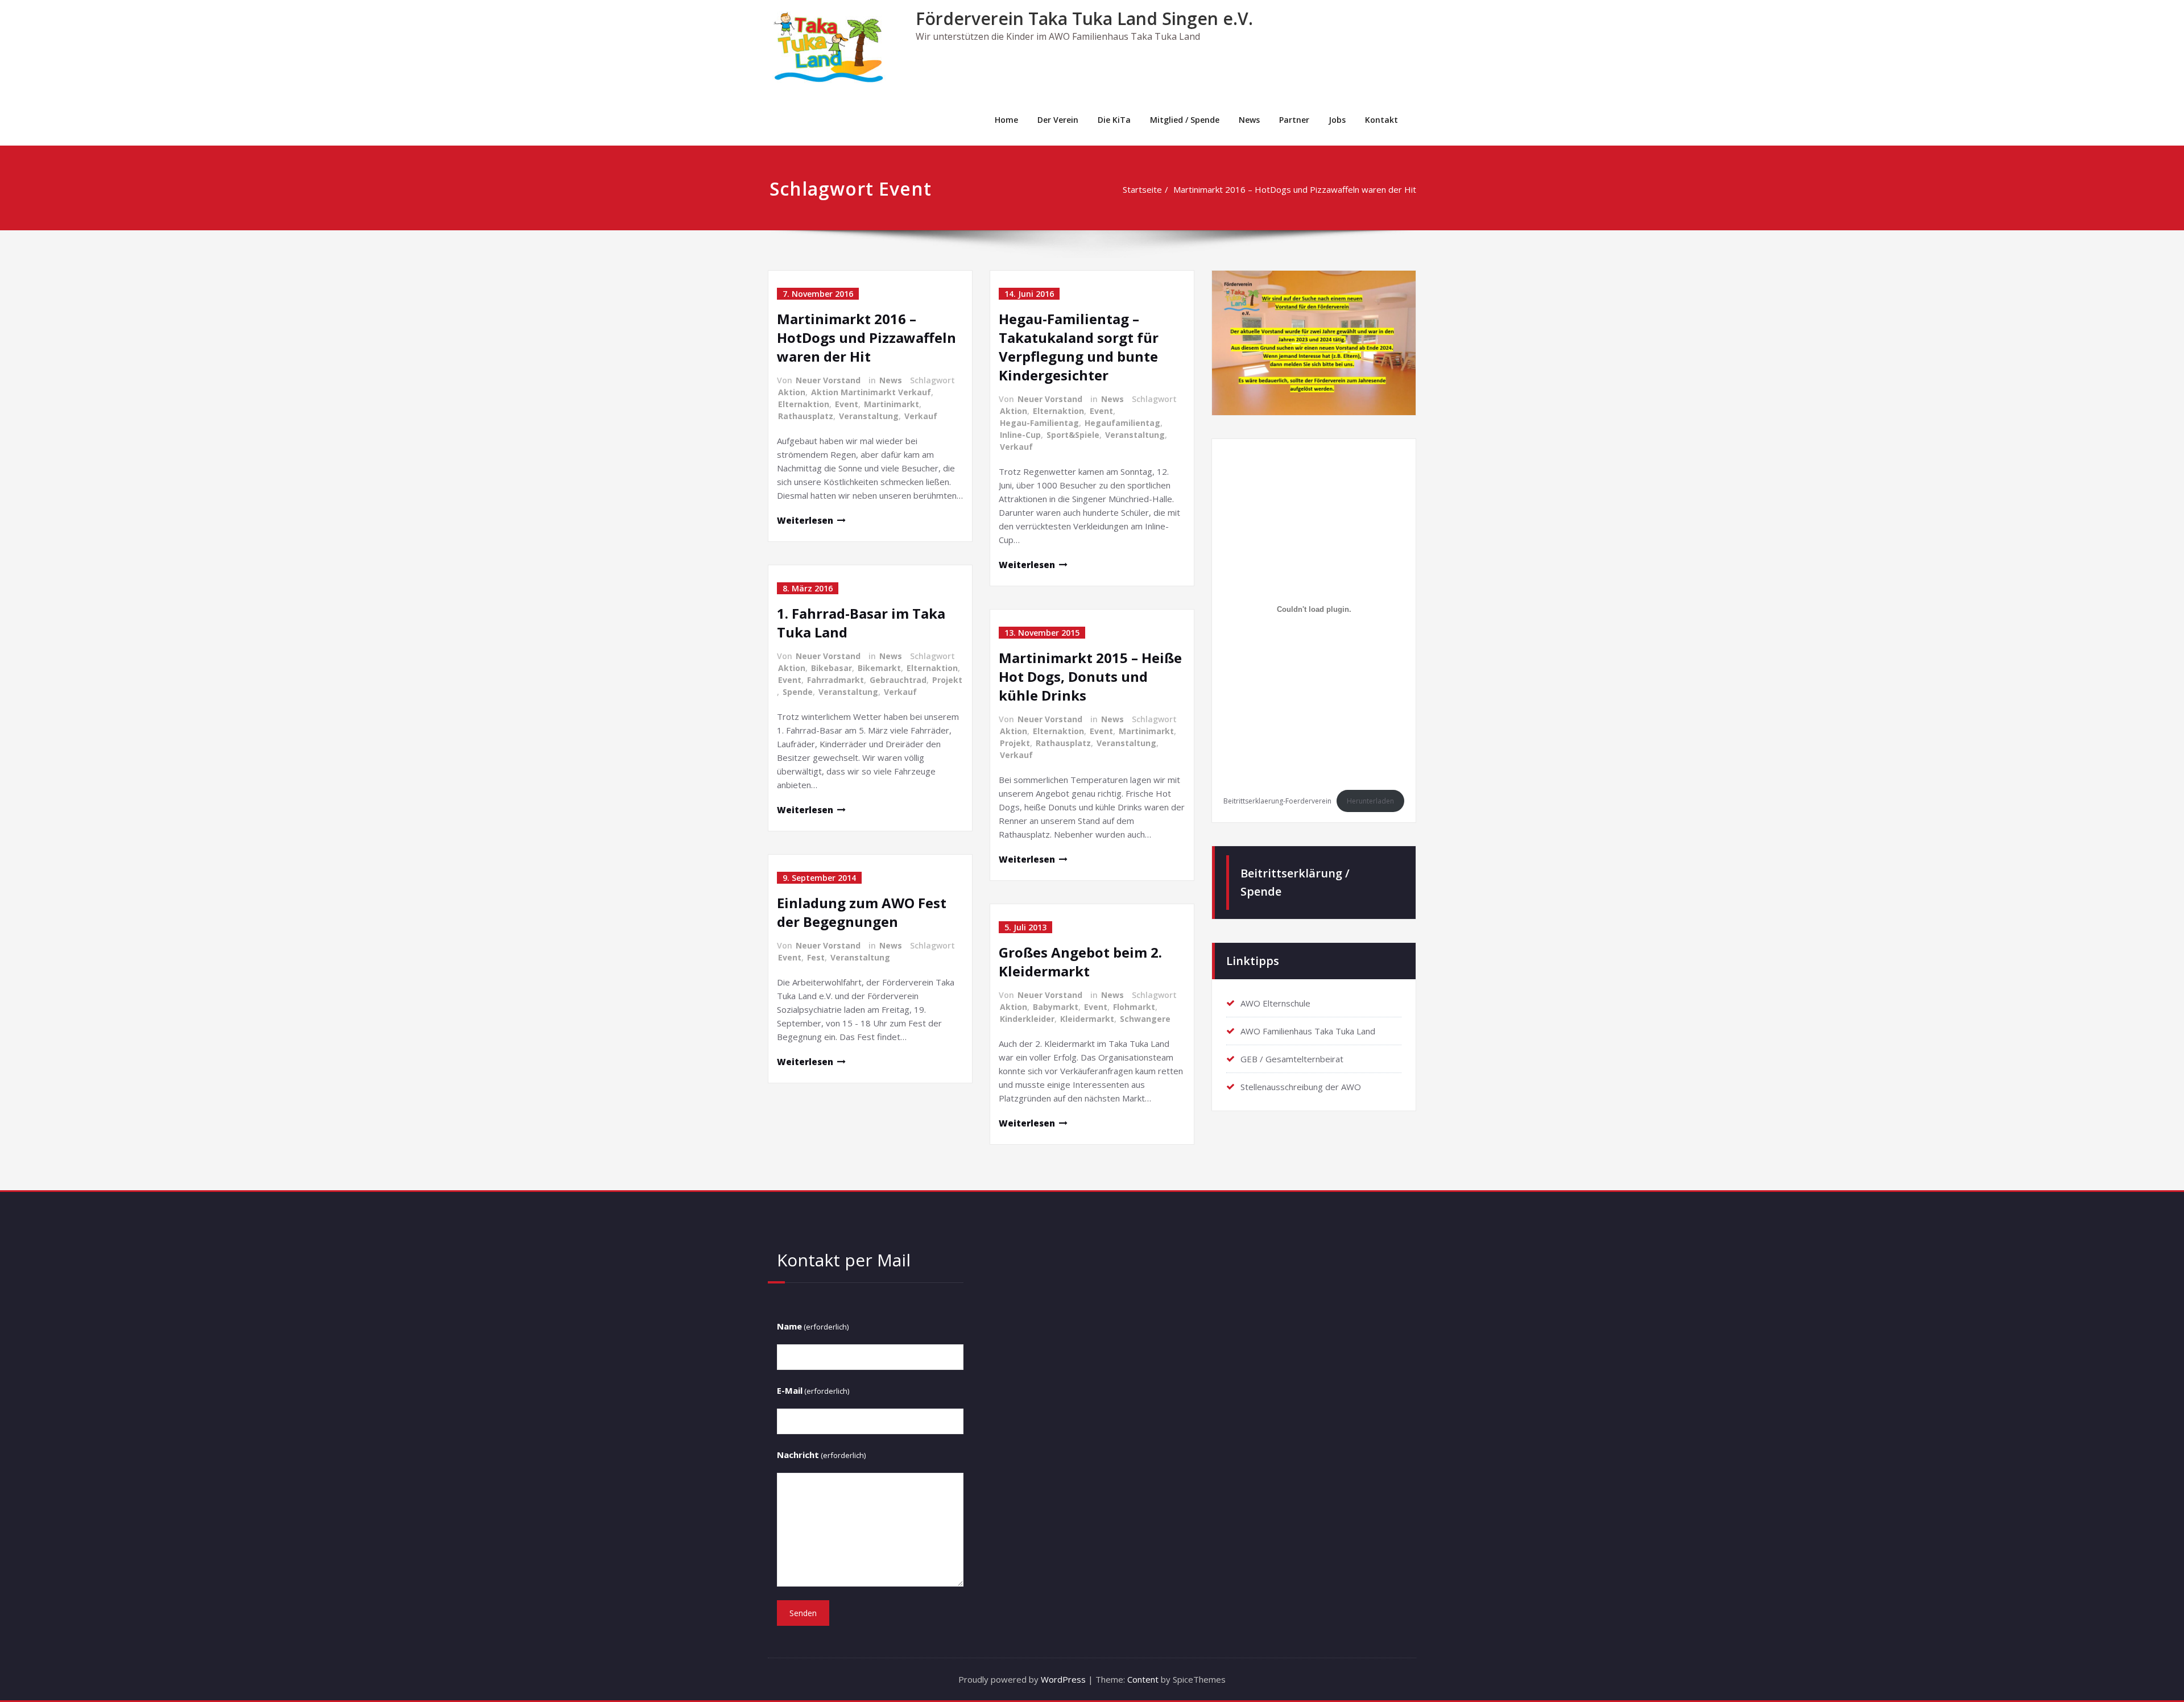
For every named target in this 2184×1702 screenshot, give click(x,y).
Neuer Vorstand (828, 380)
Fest (816, 957)
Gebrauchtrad (898, 680)
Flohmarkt (1134, 1007)
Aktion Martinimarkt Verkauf (871, 392)
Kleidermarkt (1087, 1019)
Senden (803, 1613)
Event (847, 404)
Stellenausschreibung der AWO (1301, 1087)
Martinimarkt (892, 404)
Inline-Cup (1020, 435)
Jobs (1337, 120)
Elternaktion (804, 404)
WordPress (1063, 1679)
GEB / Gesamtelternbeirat (1292, 1059)
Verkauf (921, 416)
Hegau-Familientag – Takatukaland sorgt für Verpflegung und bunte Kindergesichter (1079, 347)
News (1249, 120)
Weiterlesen (805, 520)
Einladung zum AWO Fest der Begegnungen (862, 912)
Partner (1294, 120)
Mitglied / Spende (1185, 120)
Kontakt (1381, 120)
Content (1143, 1679)
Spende (798, 692)
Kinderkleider (1027, 1019)
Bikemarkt (879, 668)
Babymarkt (1056, 1007)
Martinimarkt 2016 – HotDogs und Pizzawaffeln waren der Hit (1295, 189)
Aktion (792, 392)
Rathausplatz (806, 416)
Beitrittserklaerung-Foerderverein (1277, 801)
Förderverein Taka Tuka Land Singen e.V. (1084, 18)
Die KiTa (1114, 120)
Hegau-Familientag (1039, 423)
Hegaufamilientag (1122, 423)
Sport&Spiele (1073, 435)
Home (1006, 120)
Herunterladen (1370, 801)
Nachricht (821, 1455)
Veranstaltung (869, 416)
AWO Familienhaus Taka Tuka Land (1308, 1031)
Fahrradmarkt (835, 680)
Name (813, 1326)
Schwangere (1145, 1019)
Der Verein (1058, 120)
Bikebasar (832, 668)
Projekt (947, 680)
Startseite (1142, 189)
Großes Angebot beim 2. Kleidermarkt (1080, 962)
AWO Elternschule (1275, 1003)
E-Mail (813, 1390)
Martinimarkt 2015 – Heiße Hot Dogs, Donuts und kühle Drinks (1090, 676)
